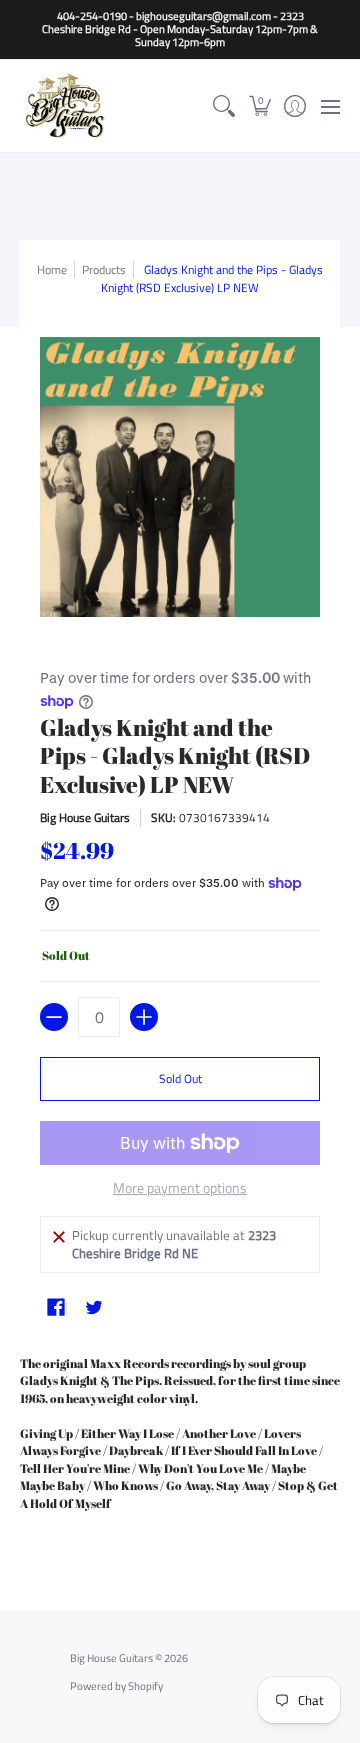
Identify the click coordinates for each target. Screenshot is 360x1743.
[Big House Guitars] (65, 105)
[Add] (144, 1017)
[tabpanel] (180, 1448)
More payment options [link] (180, 1188)
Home (52, 269)
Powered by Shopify (116, 1686)
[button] (259, 105)
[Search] (224, 105)
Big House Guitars (85, 817)
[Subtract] (54, 1017)
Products (104, 269)
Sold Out (180, 1078)
